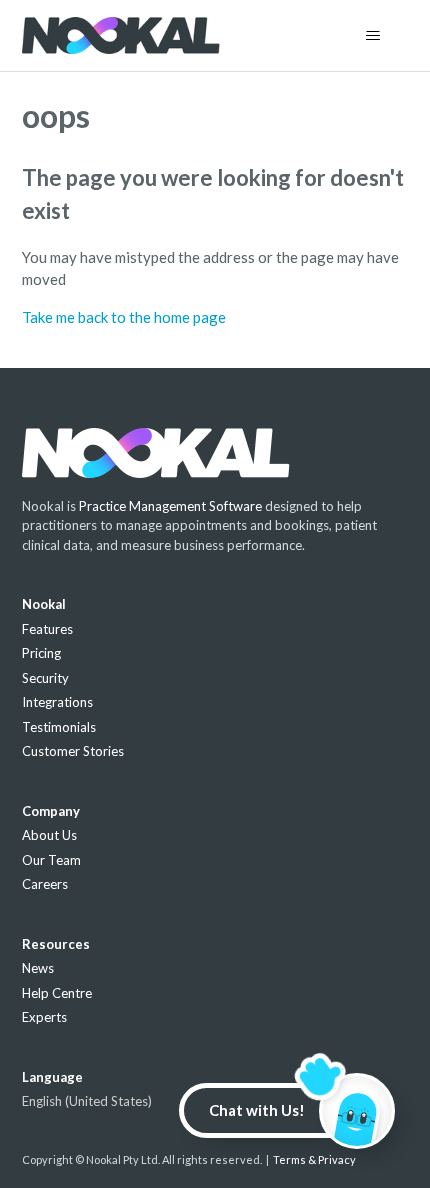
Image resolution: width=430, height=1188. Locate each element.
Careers (45, 884)
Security (45, 678)
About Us (49, 835)
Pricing (41, 653)
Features (47, 629)
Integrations (57, 702)
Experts (44, 1017)
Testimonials (59, 727)
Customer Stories (73, 751)
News (38, 968)
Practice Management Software (170, 506)
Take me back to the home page (124, 317)
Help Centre (57, 993)
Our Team (51, 860)
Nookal (44, 604)
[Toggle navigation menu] (373, 36)
